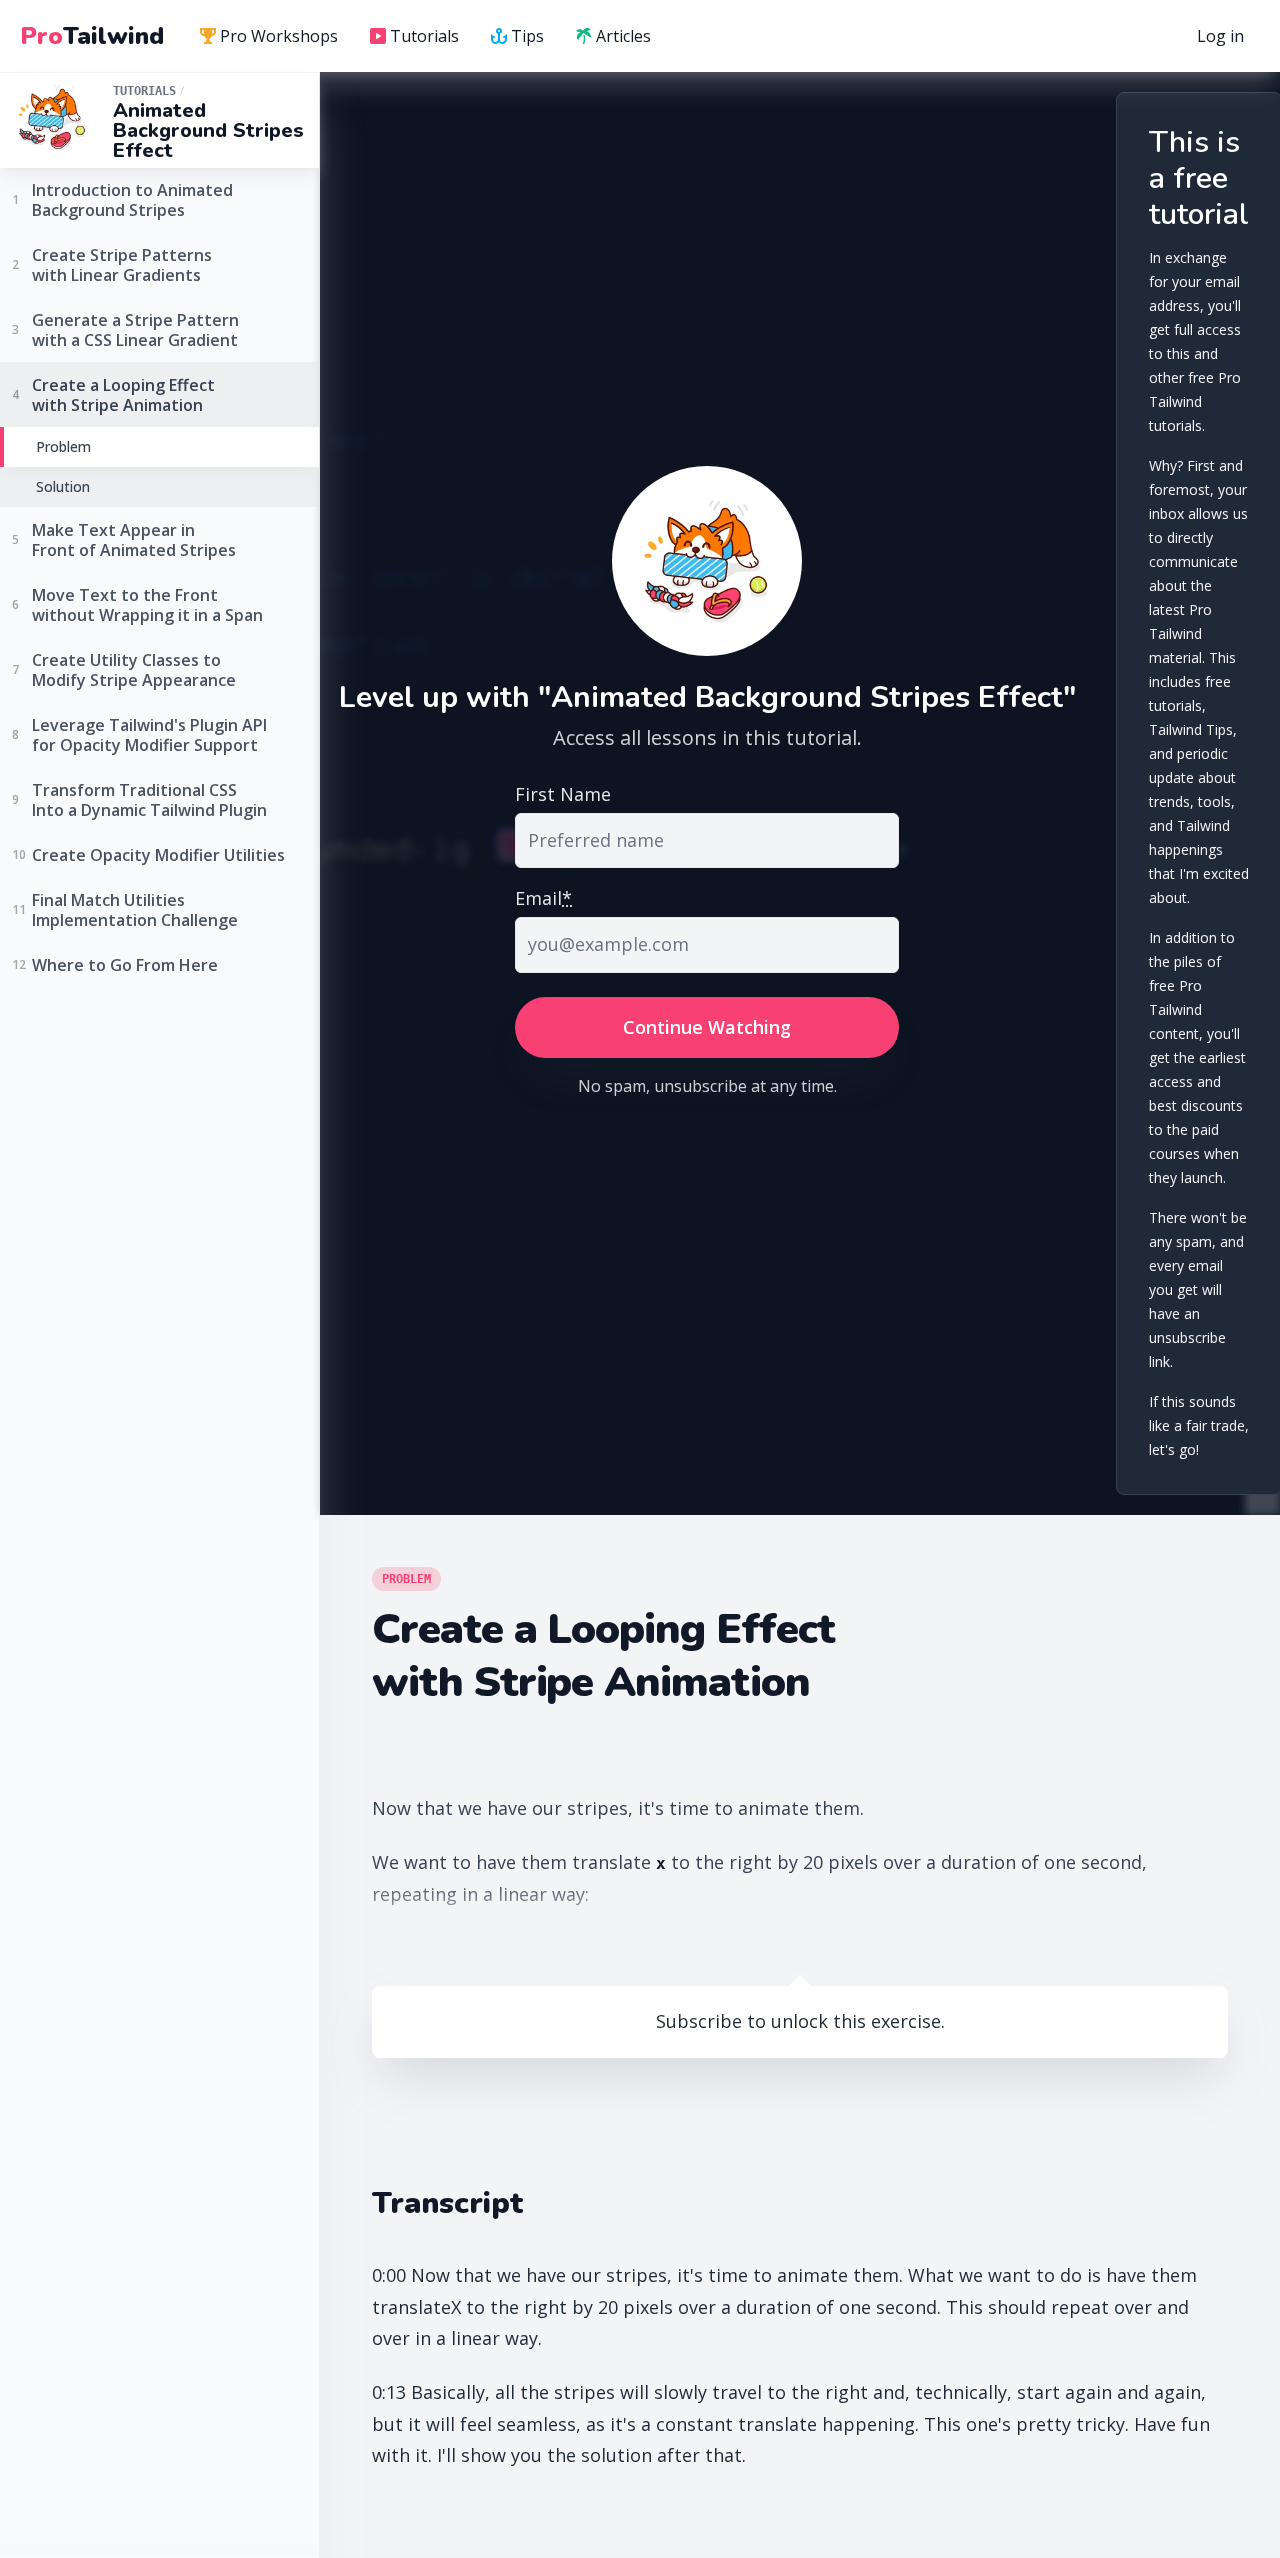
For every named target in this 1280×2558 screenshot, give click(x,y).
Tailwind (92, 36)
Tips (527, 36)
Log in (1220, 36)
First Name (563, 794)
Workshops (279, 36)
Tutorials (424, 36)
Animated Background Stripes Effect (208, 130)
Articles (623, 36)
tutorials (144, 91)
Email (543, 898)
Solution (63, 486)
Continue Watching (707, 1027)
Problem (63, 446)
